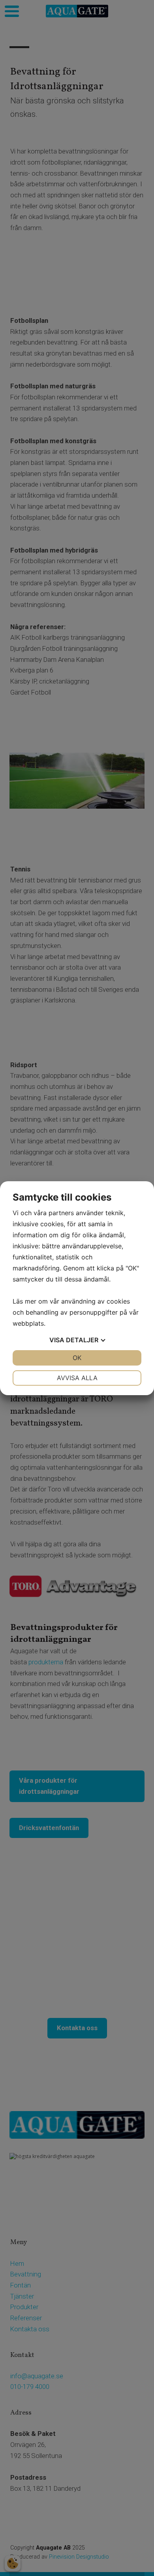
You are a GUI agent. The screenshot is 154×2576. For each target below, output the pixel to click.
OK (77, 1358)
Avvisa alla (77, 1378)
